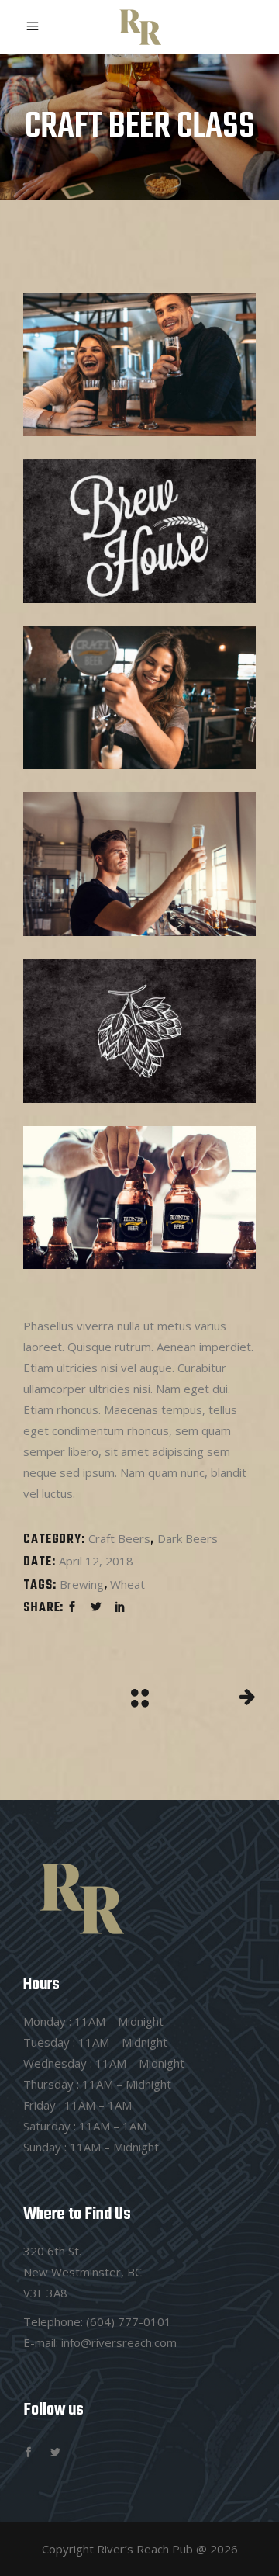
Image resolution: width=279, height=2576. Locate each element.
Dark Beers (188, 1538)
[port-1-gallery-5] (139, 1031)
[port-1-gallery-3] (139, 698)
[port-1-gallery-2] (139, 531)
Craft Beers (119, 1538)
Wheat (127, 1584)
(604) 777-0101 (129, 2321)
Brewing (82, 1584)
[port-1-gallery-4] (139, 864)
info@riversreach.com (119, 2342)
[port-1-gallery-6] (139, 1198)
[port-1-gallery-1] (139, 365)
